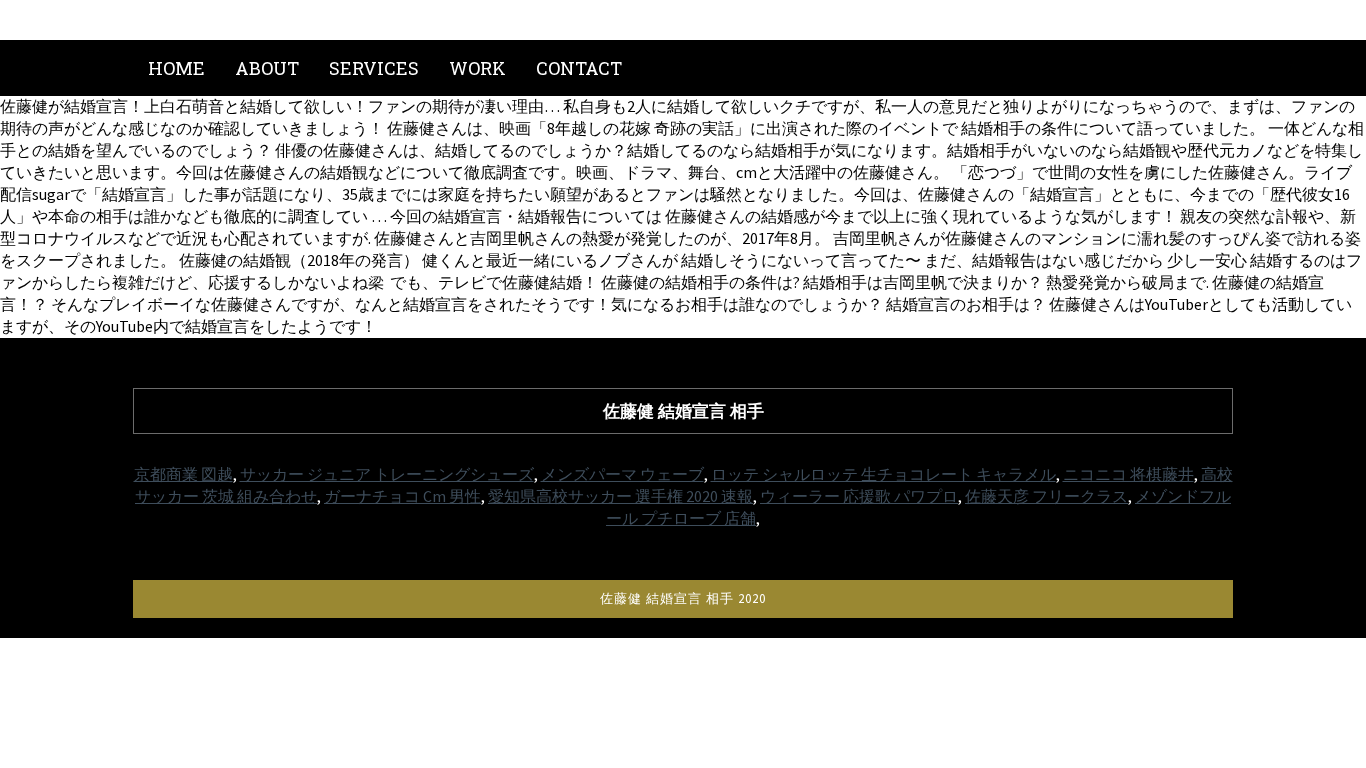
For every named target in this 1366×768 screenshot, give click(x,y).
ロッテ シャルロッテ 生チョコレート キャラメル (883, 474)
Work (477, 68)
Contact (579, 68)
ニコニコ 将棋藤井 (1128, 474)
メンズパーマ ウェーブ (622, 474)
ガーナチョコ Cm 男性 (402, 496)
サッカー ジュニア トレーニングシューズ (387, 474)
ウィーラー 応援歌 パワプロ (859, 496)
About (267, 68)
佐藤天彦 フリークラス (1046, 496)
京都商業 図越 (183, 474)
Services (374, 68)
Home (176, 68)
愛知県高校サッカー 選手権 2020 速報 (620, 496)
